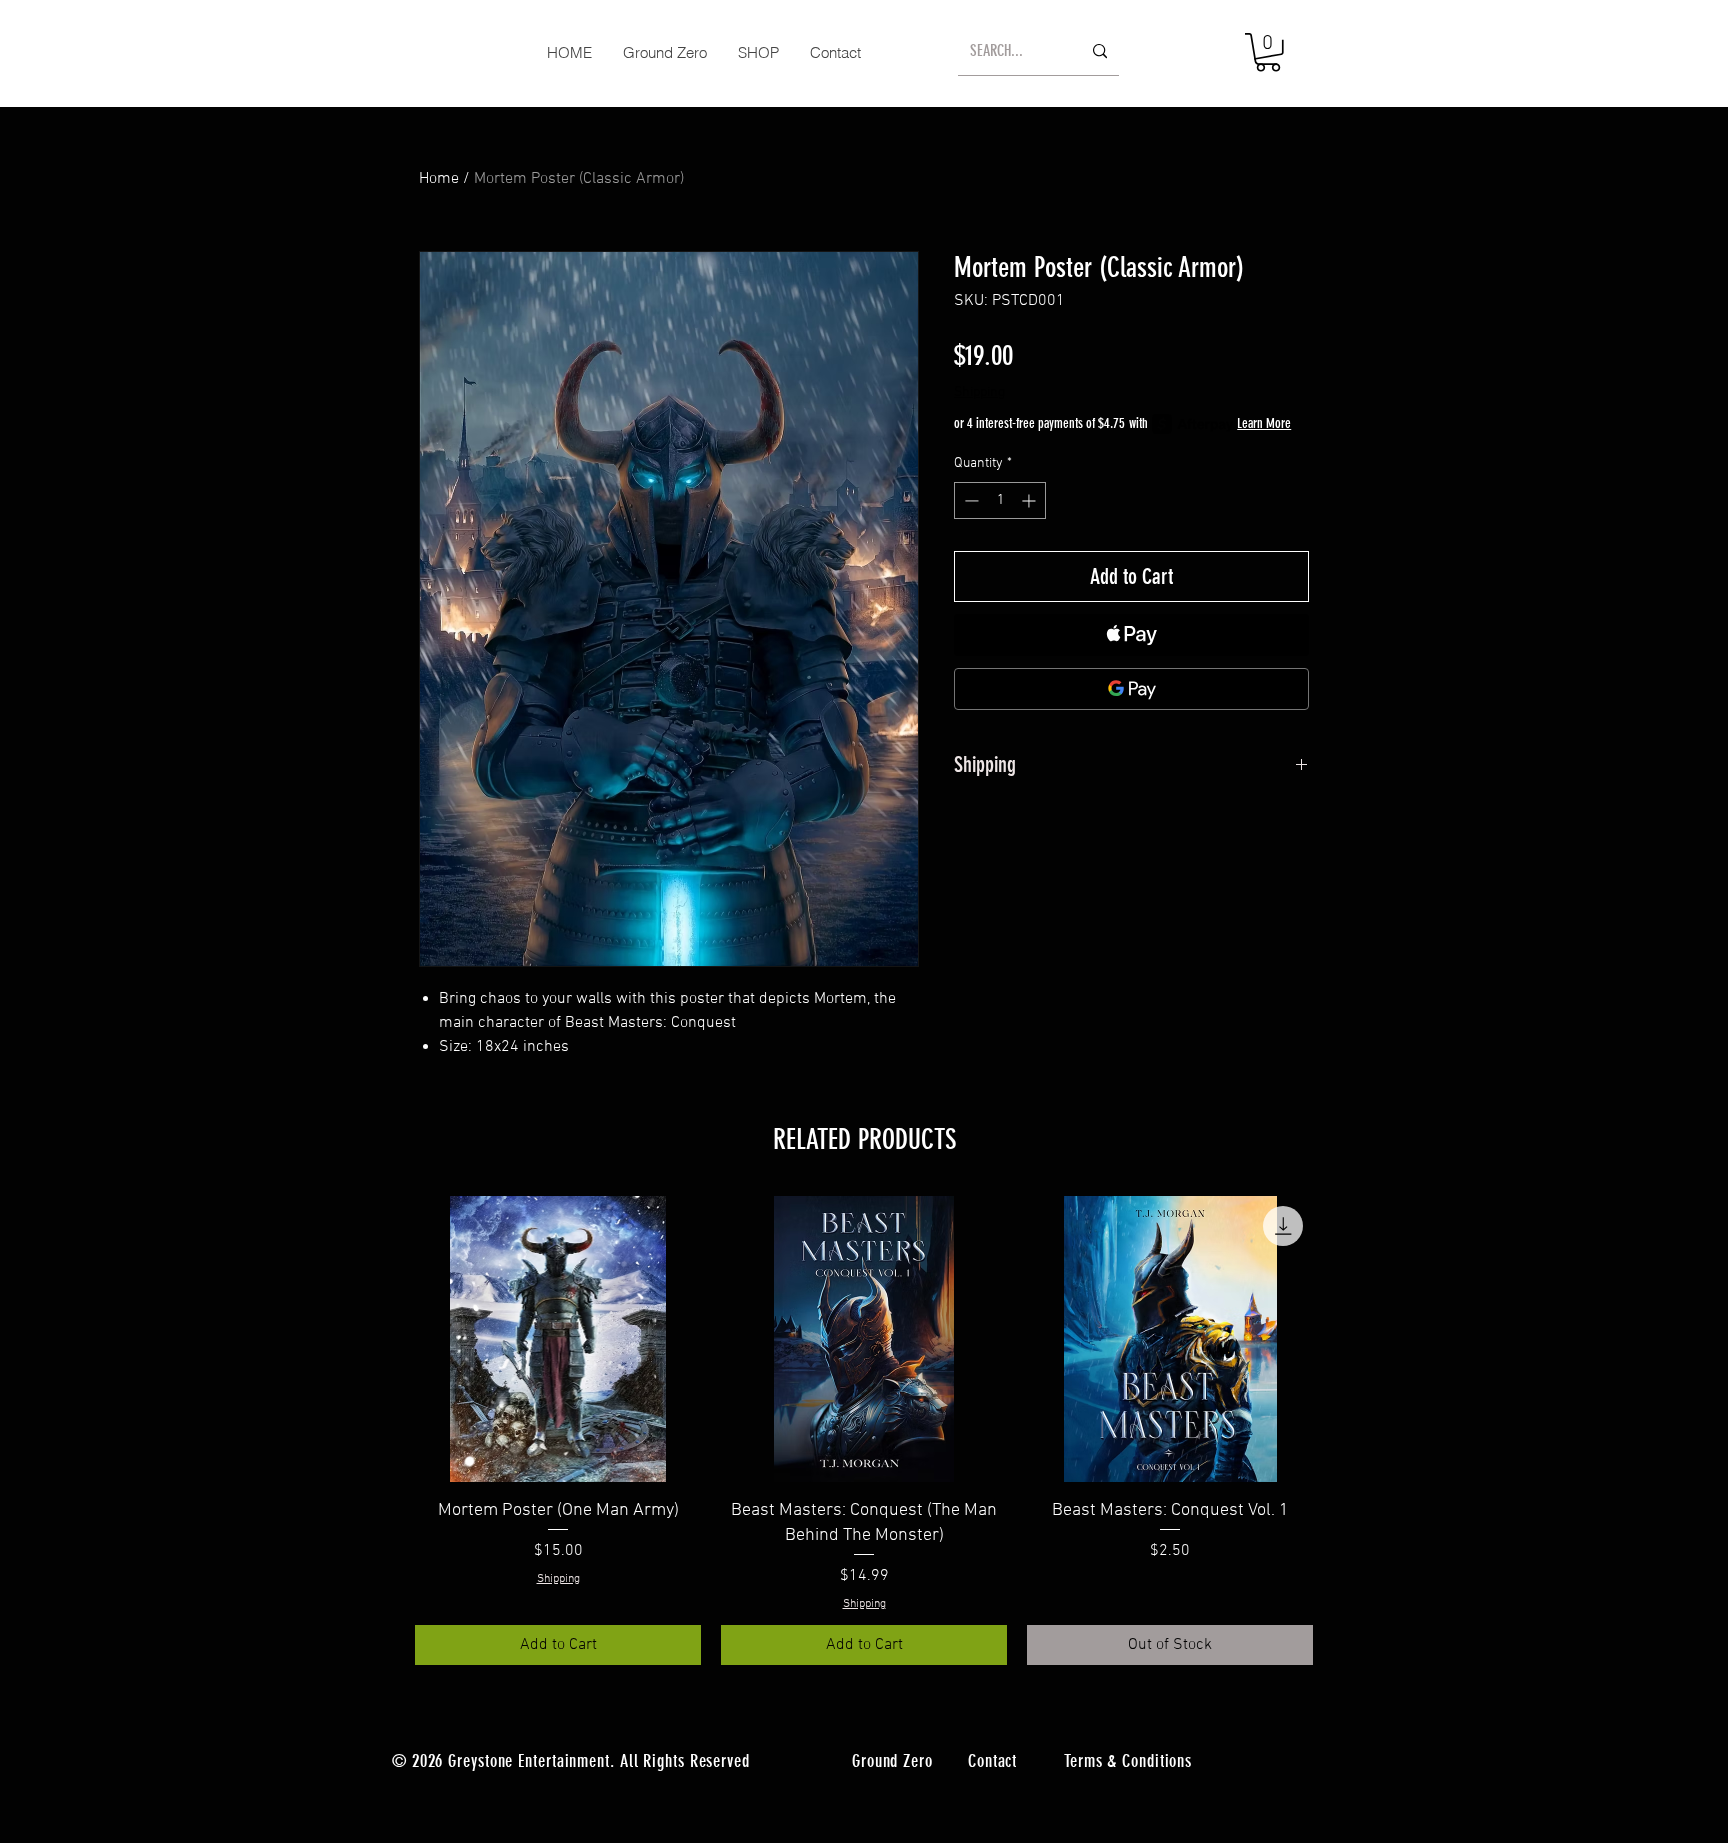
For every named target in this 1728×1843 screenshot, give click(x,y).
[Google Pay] (1131, 689)
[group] (864, 1430)
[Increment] (1030, 500)
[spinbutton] (1000, 500)
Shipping (979, 392)
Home (439, 179)
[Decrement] (969, 500)
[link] (1268, 52)
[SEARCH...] (1100, 51)
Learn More (1264, 423)
